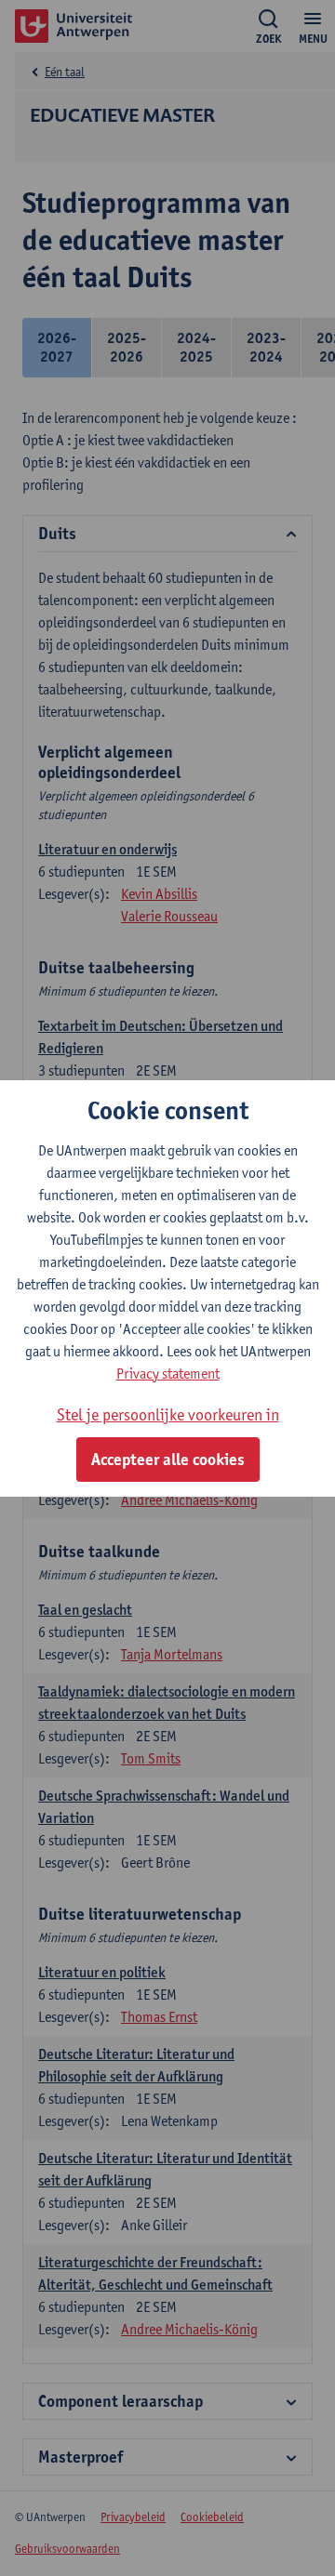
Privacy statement (168, 1374)
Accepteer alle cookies (168, 1460)
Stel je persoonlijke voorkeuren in (168, 1414)
